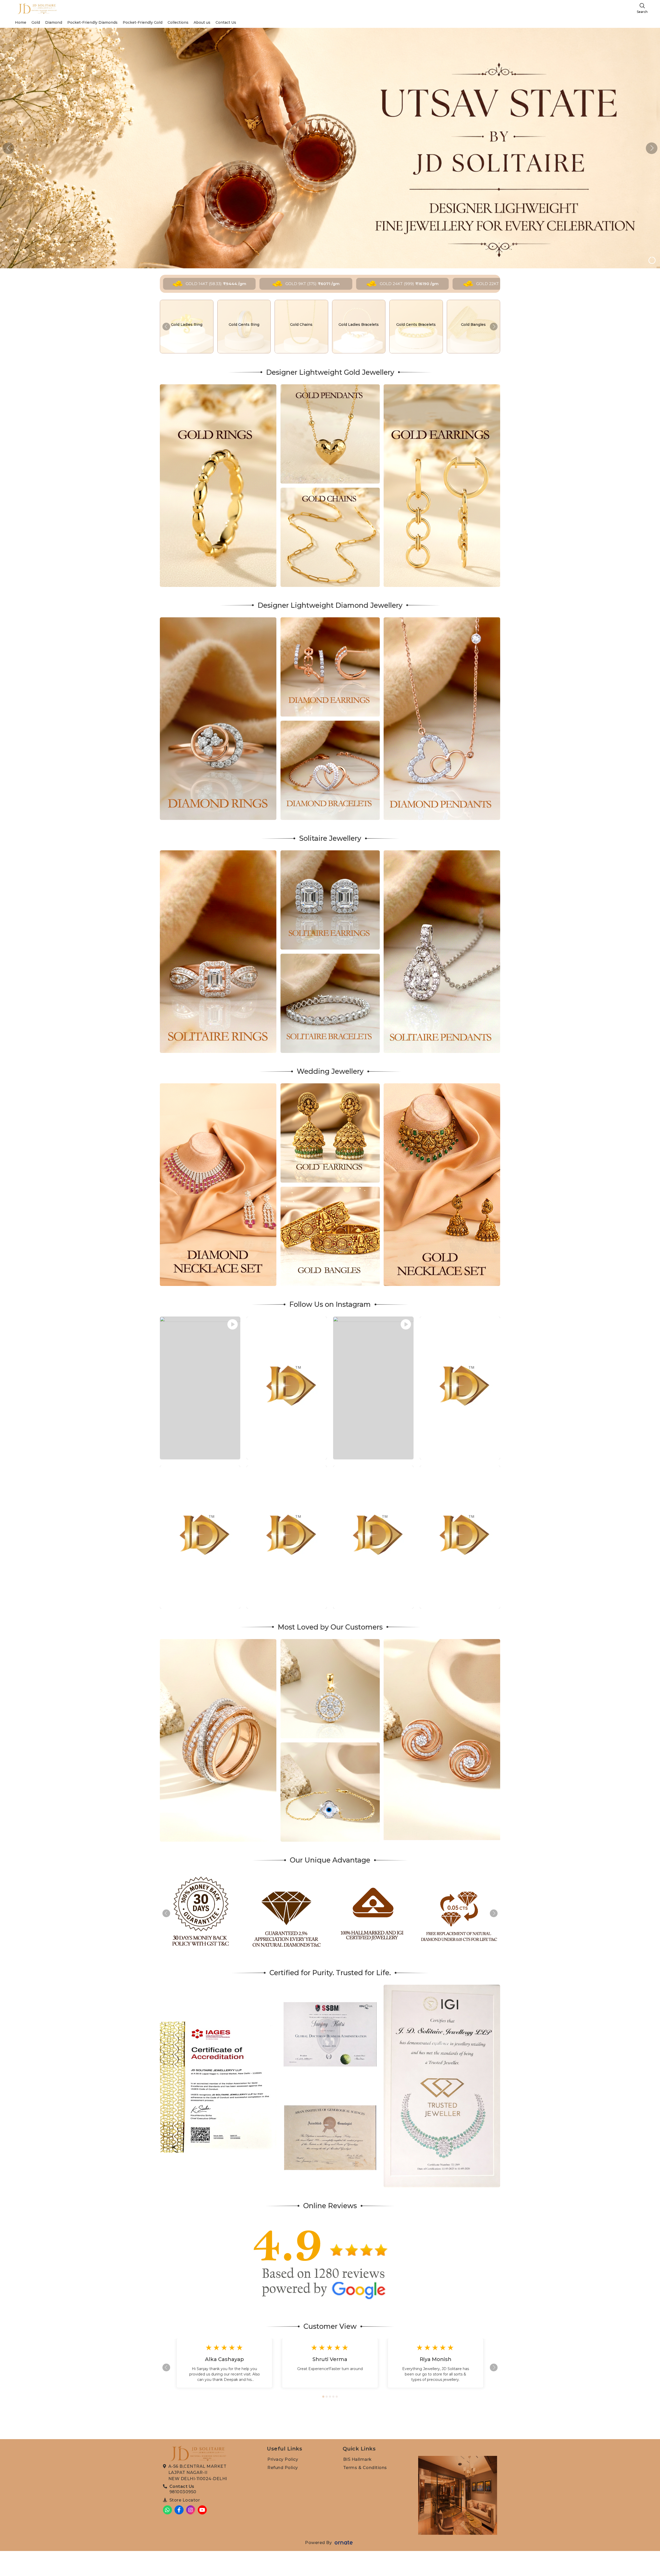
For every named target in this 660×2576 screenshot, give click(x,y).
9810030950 (183, 2492)
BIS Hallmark (357, 2459)
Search (642, 12)
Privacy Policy (283, 2459)
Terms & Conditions (365, 2468)
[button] (652, 148)
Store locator (185, 2500)
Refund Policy (283, 2468)
